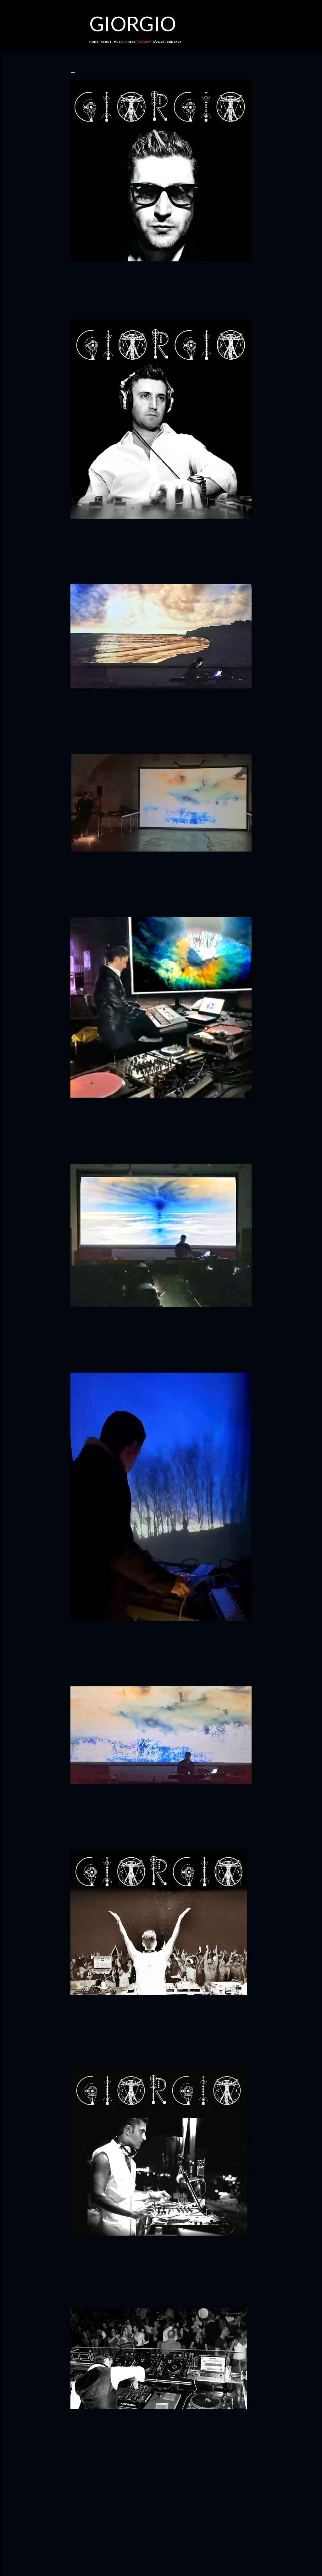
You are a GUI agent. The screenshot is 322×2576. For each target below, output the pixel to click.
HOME (94, 42)
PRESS (130, 42)
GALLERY (144, 42)
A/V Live (159, 42)
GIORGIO (133, 23)
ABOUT (106, 42)
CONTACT (174, 42)
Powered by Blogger (166, 2556)
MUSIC (119, 42)
